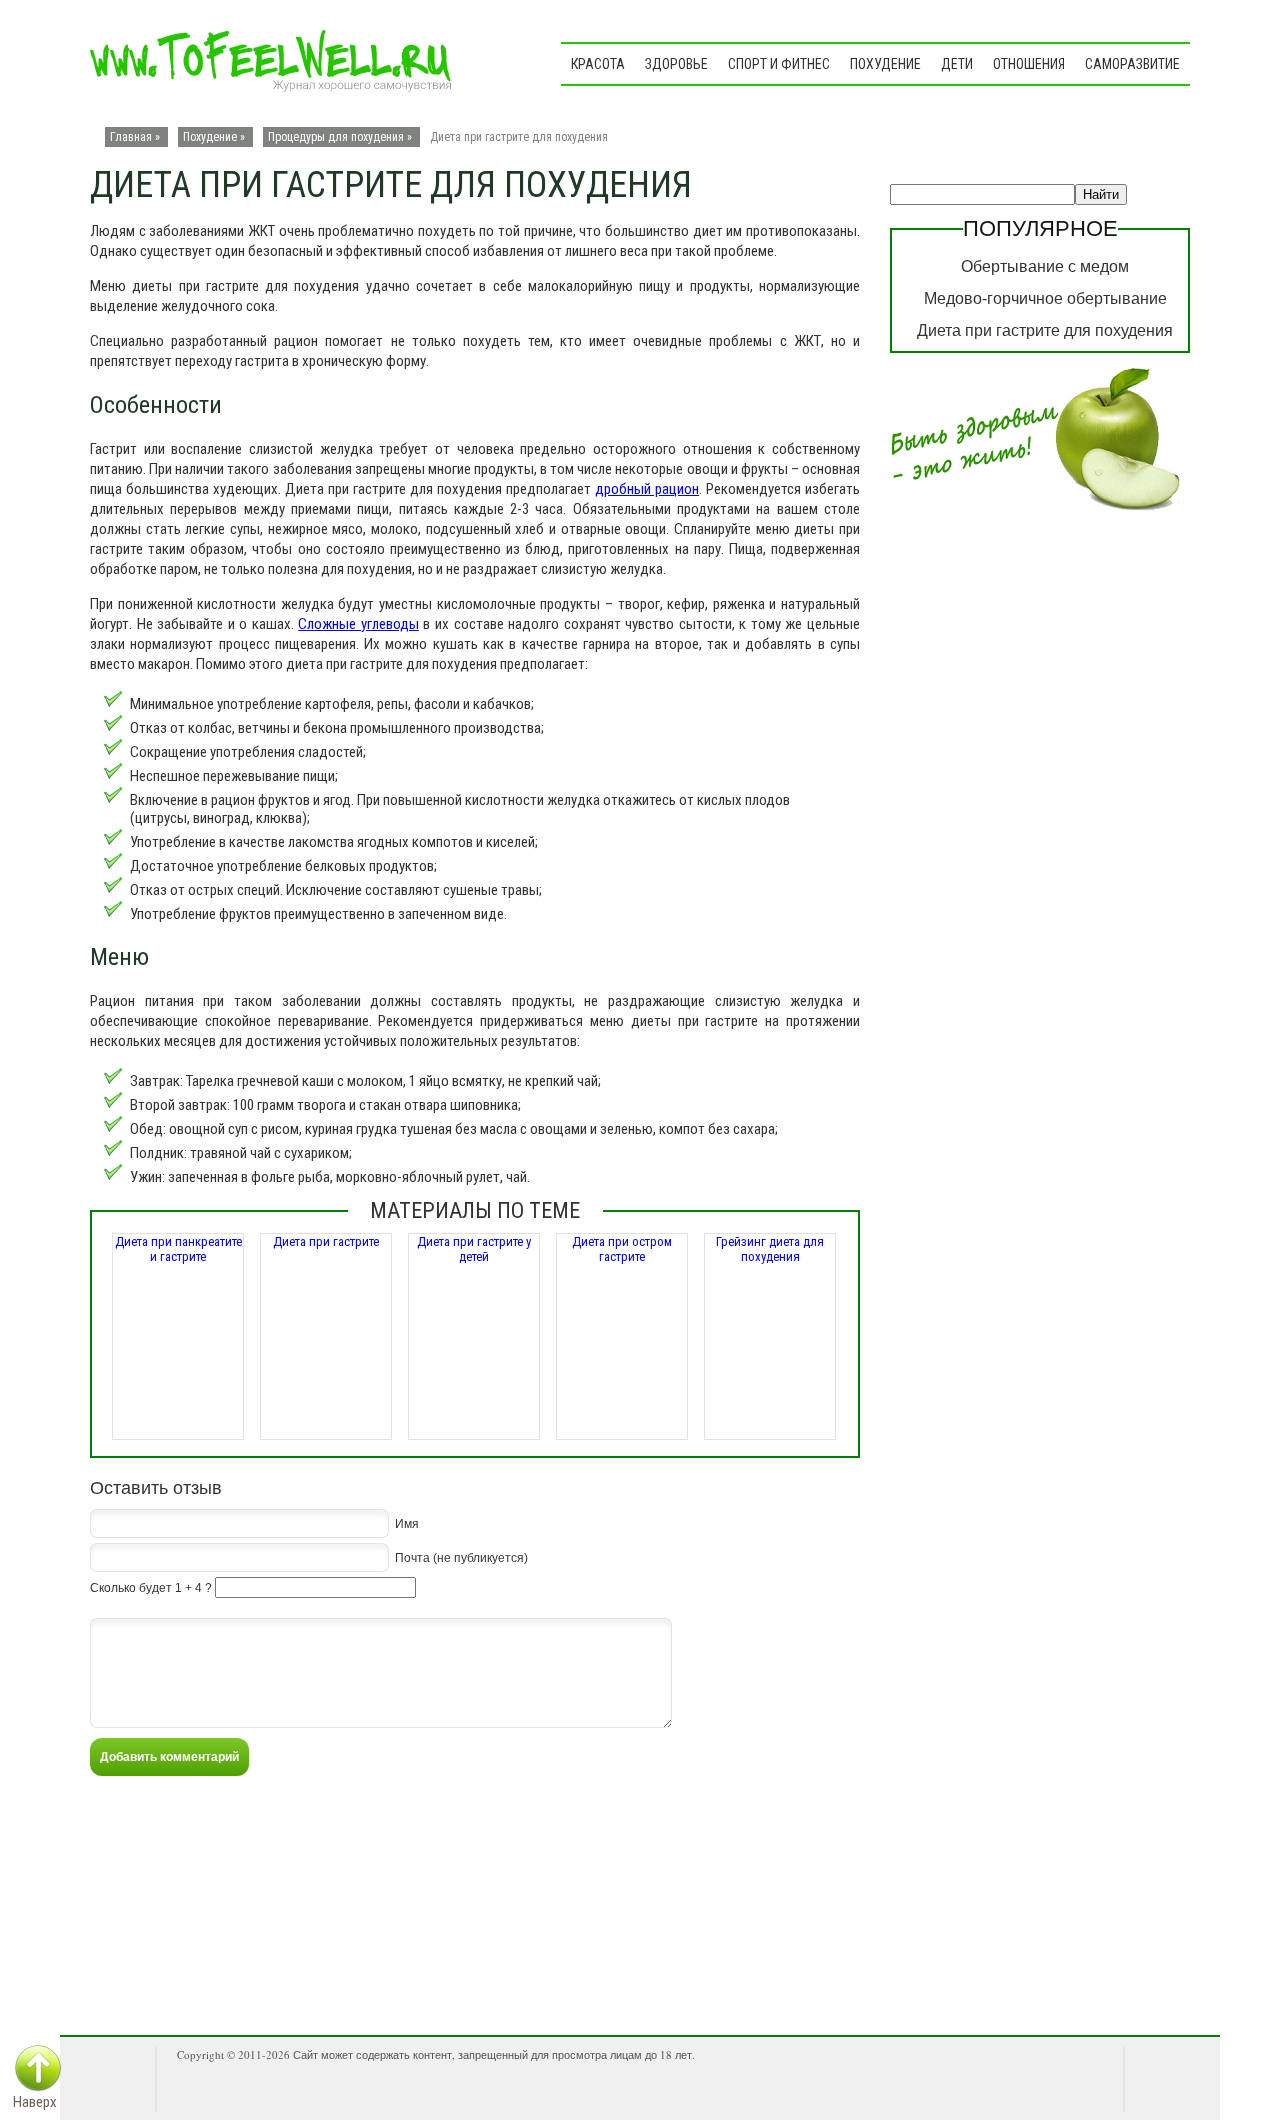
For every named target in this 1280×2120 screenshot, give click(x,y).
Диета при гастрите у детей (474, 1249)
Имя (407, 1523)
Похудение (885, 64)
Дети (957, 64)
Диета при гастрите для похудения (1045, 330)
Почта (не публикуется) (461, 1557)
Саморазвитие (1132, 64)
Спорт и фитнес (779, 64)
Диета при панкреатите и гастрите (178, 1249)
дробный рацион (647, 489)
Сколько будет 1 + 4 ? (151, 1588)
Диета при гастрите (326, 1241)
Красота (598, 64)
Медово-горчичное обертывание (1045, 298)
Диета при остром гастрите (622, 1249)
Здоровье (676, 64)
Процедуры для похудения (336, 137)
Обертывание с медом (1045, 266)
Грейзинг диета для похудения (770, 1249)
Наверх (35, 2102)
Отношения (1029, 64)
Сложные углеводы (358, 624)
